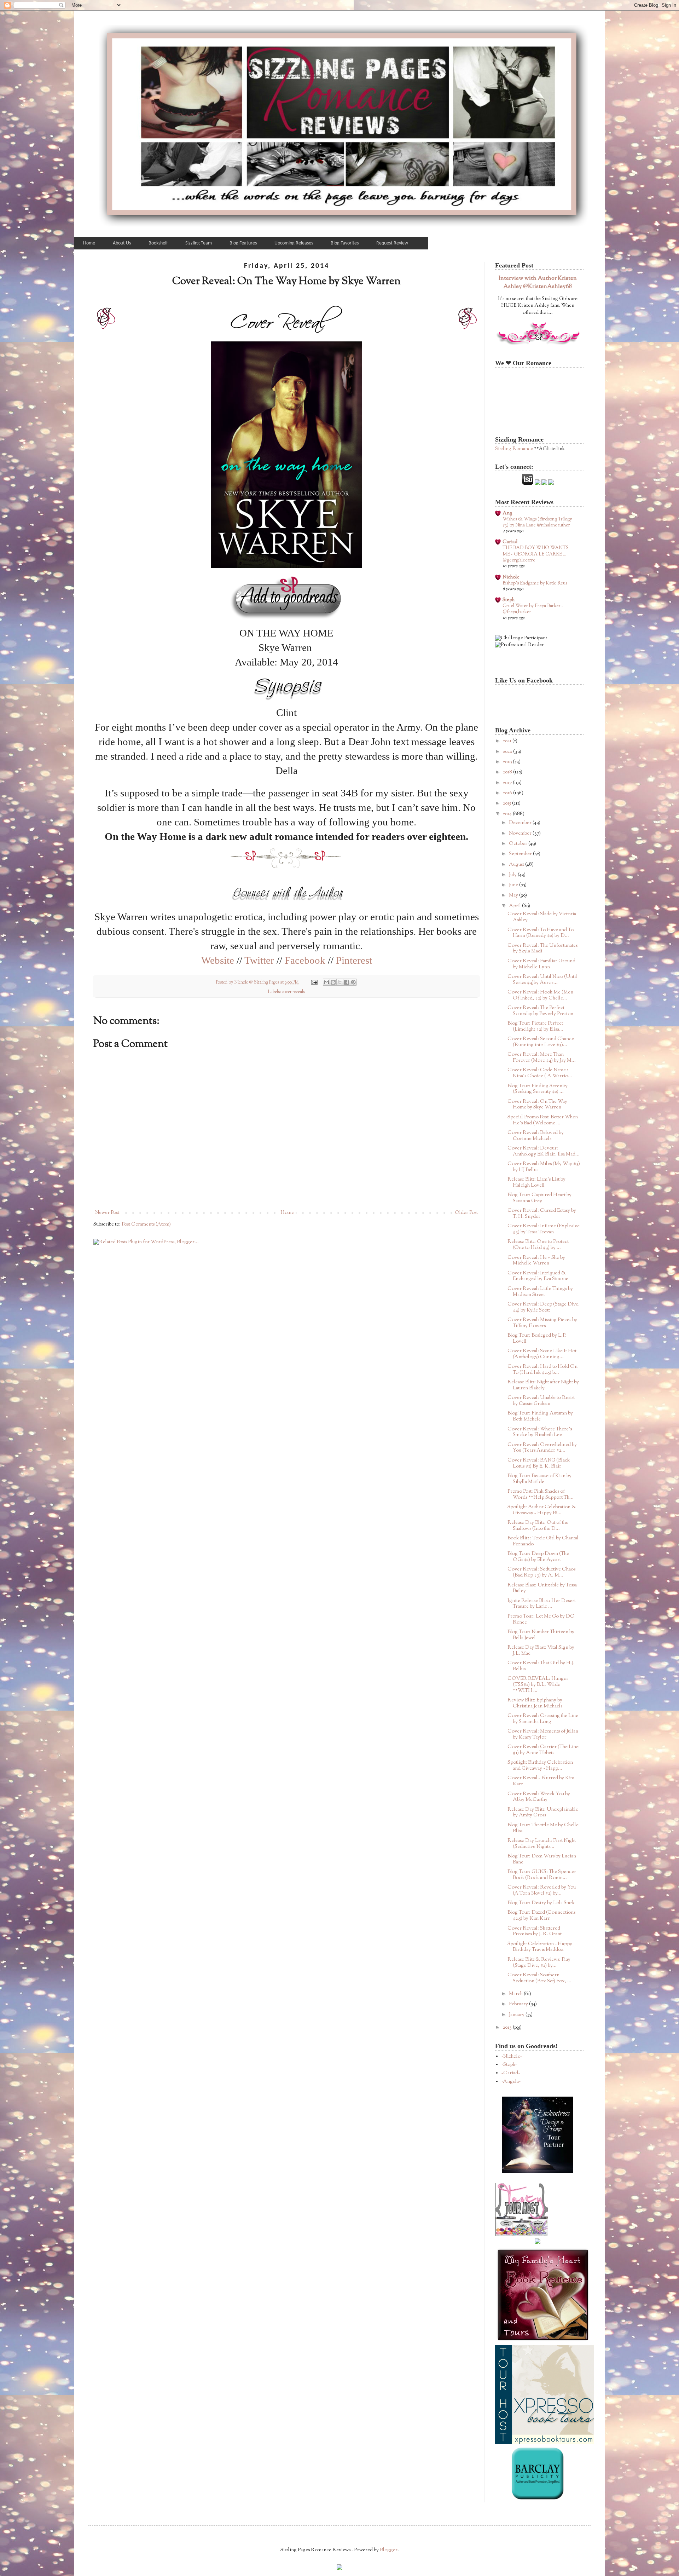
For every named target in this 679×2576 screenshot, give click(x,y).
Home (287, 1213)
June (514, 885)
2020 (508, 752)
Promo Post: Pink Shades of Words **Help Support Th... (541, 1495)
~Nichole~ (512, 2057)
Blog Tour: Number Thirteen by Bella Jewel (541, 1635)
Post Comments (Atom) (146, 1224)
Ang (507, 513)
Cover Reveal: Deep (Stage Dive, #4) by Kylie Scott (544, 1307)
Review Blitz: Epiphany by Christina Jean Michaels (535, 1703)
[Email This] (326, 982)
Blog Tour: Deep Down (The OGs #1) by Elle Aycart (538, 1557)
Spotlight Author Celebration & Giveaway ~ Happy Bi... (542, 1510)
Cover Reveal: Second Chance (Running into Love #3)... (541, 1042)
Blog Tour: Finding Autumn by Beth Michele (540, 1416)
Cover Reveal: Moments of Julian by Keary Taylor (543, 1734)
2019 (508, 762)
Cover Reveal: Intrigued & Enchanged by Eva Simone (538, 1276)
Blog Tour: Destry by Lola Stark (541, 1903)
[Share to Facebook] (347, 982)
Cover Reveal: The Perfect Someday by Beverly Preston (540, 1011)
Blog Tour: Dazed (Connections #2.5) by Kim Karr (541, 1916)
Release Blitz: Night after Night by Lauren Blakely (543, 1385)
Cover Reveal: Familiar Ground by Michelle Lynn (541, 964)
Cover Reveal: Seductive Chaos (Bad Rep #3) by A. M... (541, 1572)
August (517, 865)
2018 (508, 772)
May (514, 895)
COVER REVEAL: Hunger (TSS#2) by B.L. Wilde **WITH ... (538, 1685)
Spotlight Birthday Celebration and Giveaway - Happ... (540, 1766)
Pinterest (354, 960)
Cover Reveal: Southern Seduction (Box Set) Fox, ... (539, 1978)
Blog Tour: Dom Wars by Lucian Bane (542, 1859)
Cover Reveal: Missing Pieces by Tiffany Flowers (542, 1323)
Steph (509, 600)
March (516, 1994)
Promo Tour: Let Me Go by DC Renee (541, 1620)
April (515, 906)
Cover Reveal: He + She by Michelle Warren (536, 1261)
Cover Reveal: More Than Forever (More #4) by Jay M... (542, 1058)
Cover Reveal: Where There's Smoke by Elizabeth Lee (540, 1432)
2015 (507, 803)
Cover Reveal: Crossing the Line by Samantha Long (543, 1719)
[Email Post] (314, 982)
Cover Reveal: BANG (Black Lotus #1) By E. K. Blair (539, 1463)
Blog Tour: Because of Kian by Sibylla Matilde (539, 1479)
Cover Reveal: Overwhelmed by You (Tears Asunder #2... (542, 1448)
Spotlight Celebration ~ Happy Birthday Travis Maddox (540, 1947)
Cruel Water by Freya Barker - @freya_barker (533, 609)
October (519, 844)
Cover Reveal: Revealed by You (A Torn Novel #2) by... (542, 1891)
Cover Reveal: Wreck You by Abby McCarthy (539, 1797)
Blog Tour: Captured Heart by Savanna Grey (539, 1198)
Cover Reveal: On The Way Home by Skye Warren (537, 1105)
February (519, 2004)
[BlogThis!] (333, 982)
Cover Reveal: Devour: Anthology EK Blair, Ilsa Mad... (544, 1151)
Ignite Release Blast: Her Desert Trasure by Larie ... (542, 1604)
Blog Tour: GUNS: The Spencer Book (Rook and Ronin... (542, 1875)
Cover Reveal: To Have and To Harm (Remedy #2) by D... (541, 933)
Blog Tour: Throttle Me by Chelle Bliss (543, 1828)
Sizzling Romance (514, 449)
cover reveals (293, 992)
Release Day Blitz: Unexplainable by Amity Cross (543, 1813)
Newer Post (107, 1213)
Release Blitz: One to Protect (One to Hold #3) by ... (538, 1245)
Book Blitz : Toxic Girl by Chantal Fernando (543, 1541)
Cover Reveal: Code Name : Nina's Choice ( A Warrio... (540, 1073)
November (521, 834)
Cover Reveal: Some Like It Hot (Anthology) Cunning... (542, 1354)
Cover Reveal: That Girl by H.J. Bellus (541, 1666)
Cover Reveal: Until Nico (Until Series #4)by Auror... (542, 980)
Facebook (305, 960)
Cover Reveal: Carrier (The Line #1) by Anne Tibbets (543, 1750)
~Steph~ (509, 2065)
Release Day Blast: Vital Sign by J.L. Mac (541, 1651)
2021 (508, 741)
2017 (508, 783)
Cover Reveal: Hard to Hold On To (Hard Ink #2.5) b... (542, 1370)
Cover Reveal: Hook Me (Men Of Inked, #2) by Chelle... (540, 995)
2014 (508, 814)
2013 (508, 2028)
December (521, 823)
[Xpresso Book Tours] (545, 2443)
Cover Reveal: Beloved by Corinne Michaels (536, 1136)
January (517, 2015)
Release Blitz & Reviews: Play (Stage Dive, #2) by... (539, 1963)
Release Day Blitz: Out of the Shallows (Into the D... (538, 1526)
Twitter (259, 960)
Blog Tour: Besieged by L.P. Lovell (537, 1339)
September (521, 854)
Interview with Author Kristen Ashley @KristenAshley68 (538, 283)
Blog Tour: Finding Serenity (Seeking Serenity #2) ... (538, 1089)
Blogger (389, 2550)
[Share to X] (340, 982)
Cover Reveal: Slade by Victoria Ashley (542, 917)
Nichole (511, 577)
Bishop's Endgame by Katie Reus (535, 583)
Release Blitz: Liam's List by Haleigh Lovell (536, 1183)
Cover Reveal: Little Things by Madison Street (540, 1292)
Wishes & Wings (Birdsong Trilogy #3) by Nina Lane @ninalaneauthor (537, 522)
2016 (508, 793)
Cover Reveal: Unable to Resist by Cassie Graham (541, 1401)
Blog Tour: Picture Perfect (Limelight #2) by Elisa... (535, 1027)
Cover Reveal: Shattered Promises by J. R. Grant (535, 1932)
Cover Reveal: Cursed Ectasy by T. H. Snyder (542, 1214)
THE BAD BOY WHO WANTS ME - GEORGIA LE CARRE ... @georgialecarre (536, 554)
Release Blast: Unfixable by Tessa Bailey (542, 1588)
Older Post (466, 1213)
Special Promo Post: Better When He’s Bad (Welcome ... (543, 1120)
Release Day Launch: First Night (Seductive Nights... (542, 1844)
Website (218, 960)
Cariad (510, 542)
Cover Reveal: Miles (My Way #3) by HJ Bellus (544, 1167)
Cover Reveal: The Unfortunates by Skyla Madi (542, 949)
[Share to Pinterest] (353, 982)
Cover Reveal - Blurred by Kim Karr (541, 1781)
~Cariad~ (511, 2073)
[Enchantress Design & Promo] (538, 2172)
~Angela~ (511, 2082)
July (513, 875)
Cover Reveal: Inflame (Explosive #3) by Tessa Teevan (544, 1229)
